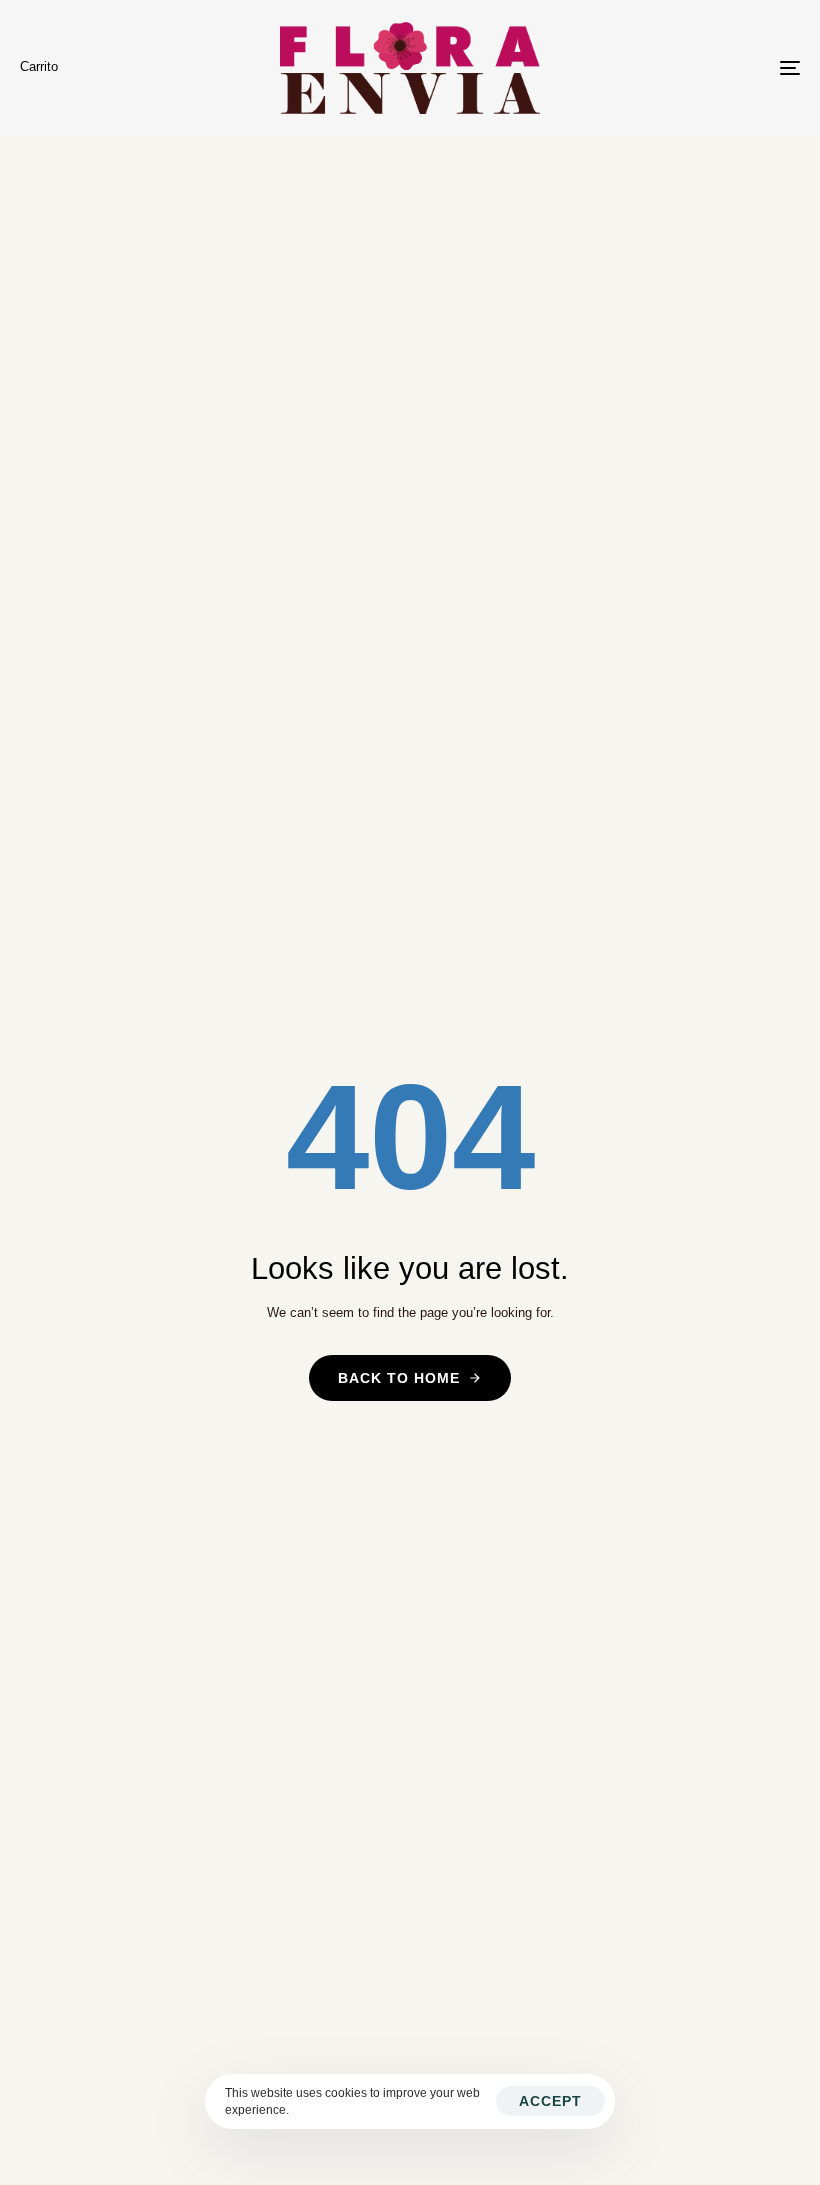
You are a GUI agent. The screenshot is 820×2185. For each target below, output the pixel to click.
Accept (550, 2101)
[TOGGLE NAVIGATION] (670, 68)
